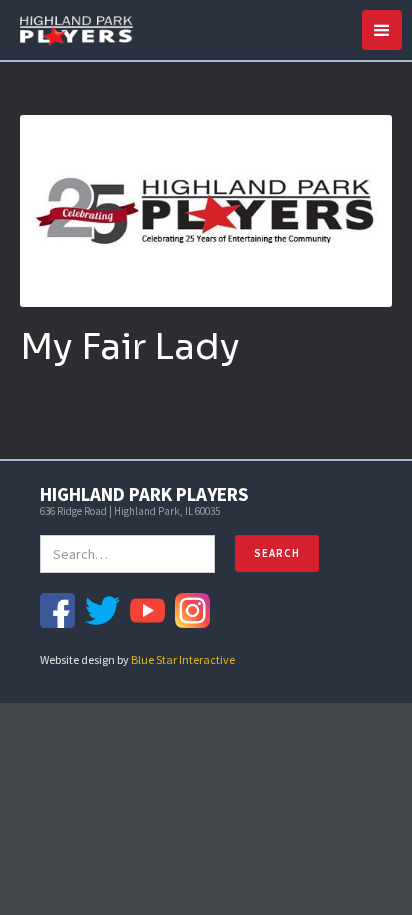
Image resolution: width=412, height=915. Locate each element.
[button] (382, 30)
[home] (71, 28)
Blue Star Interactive (183, 659)
